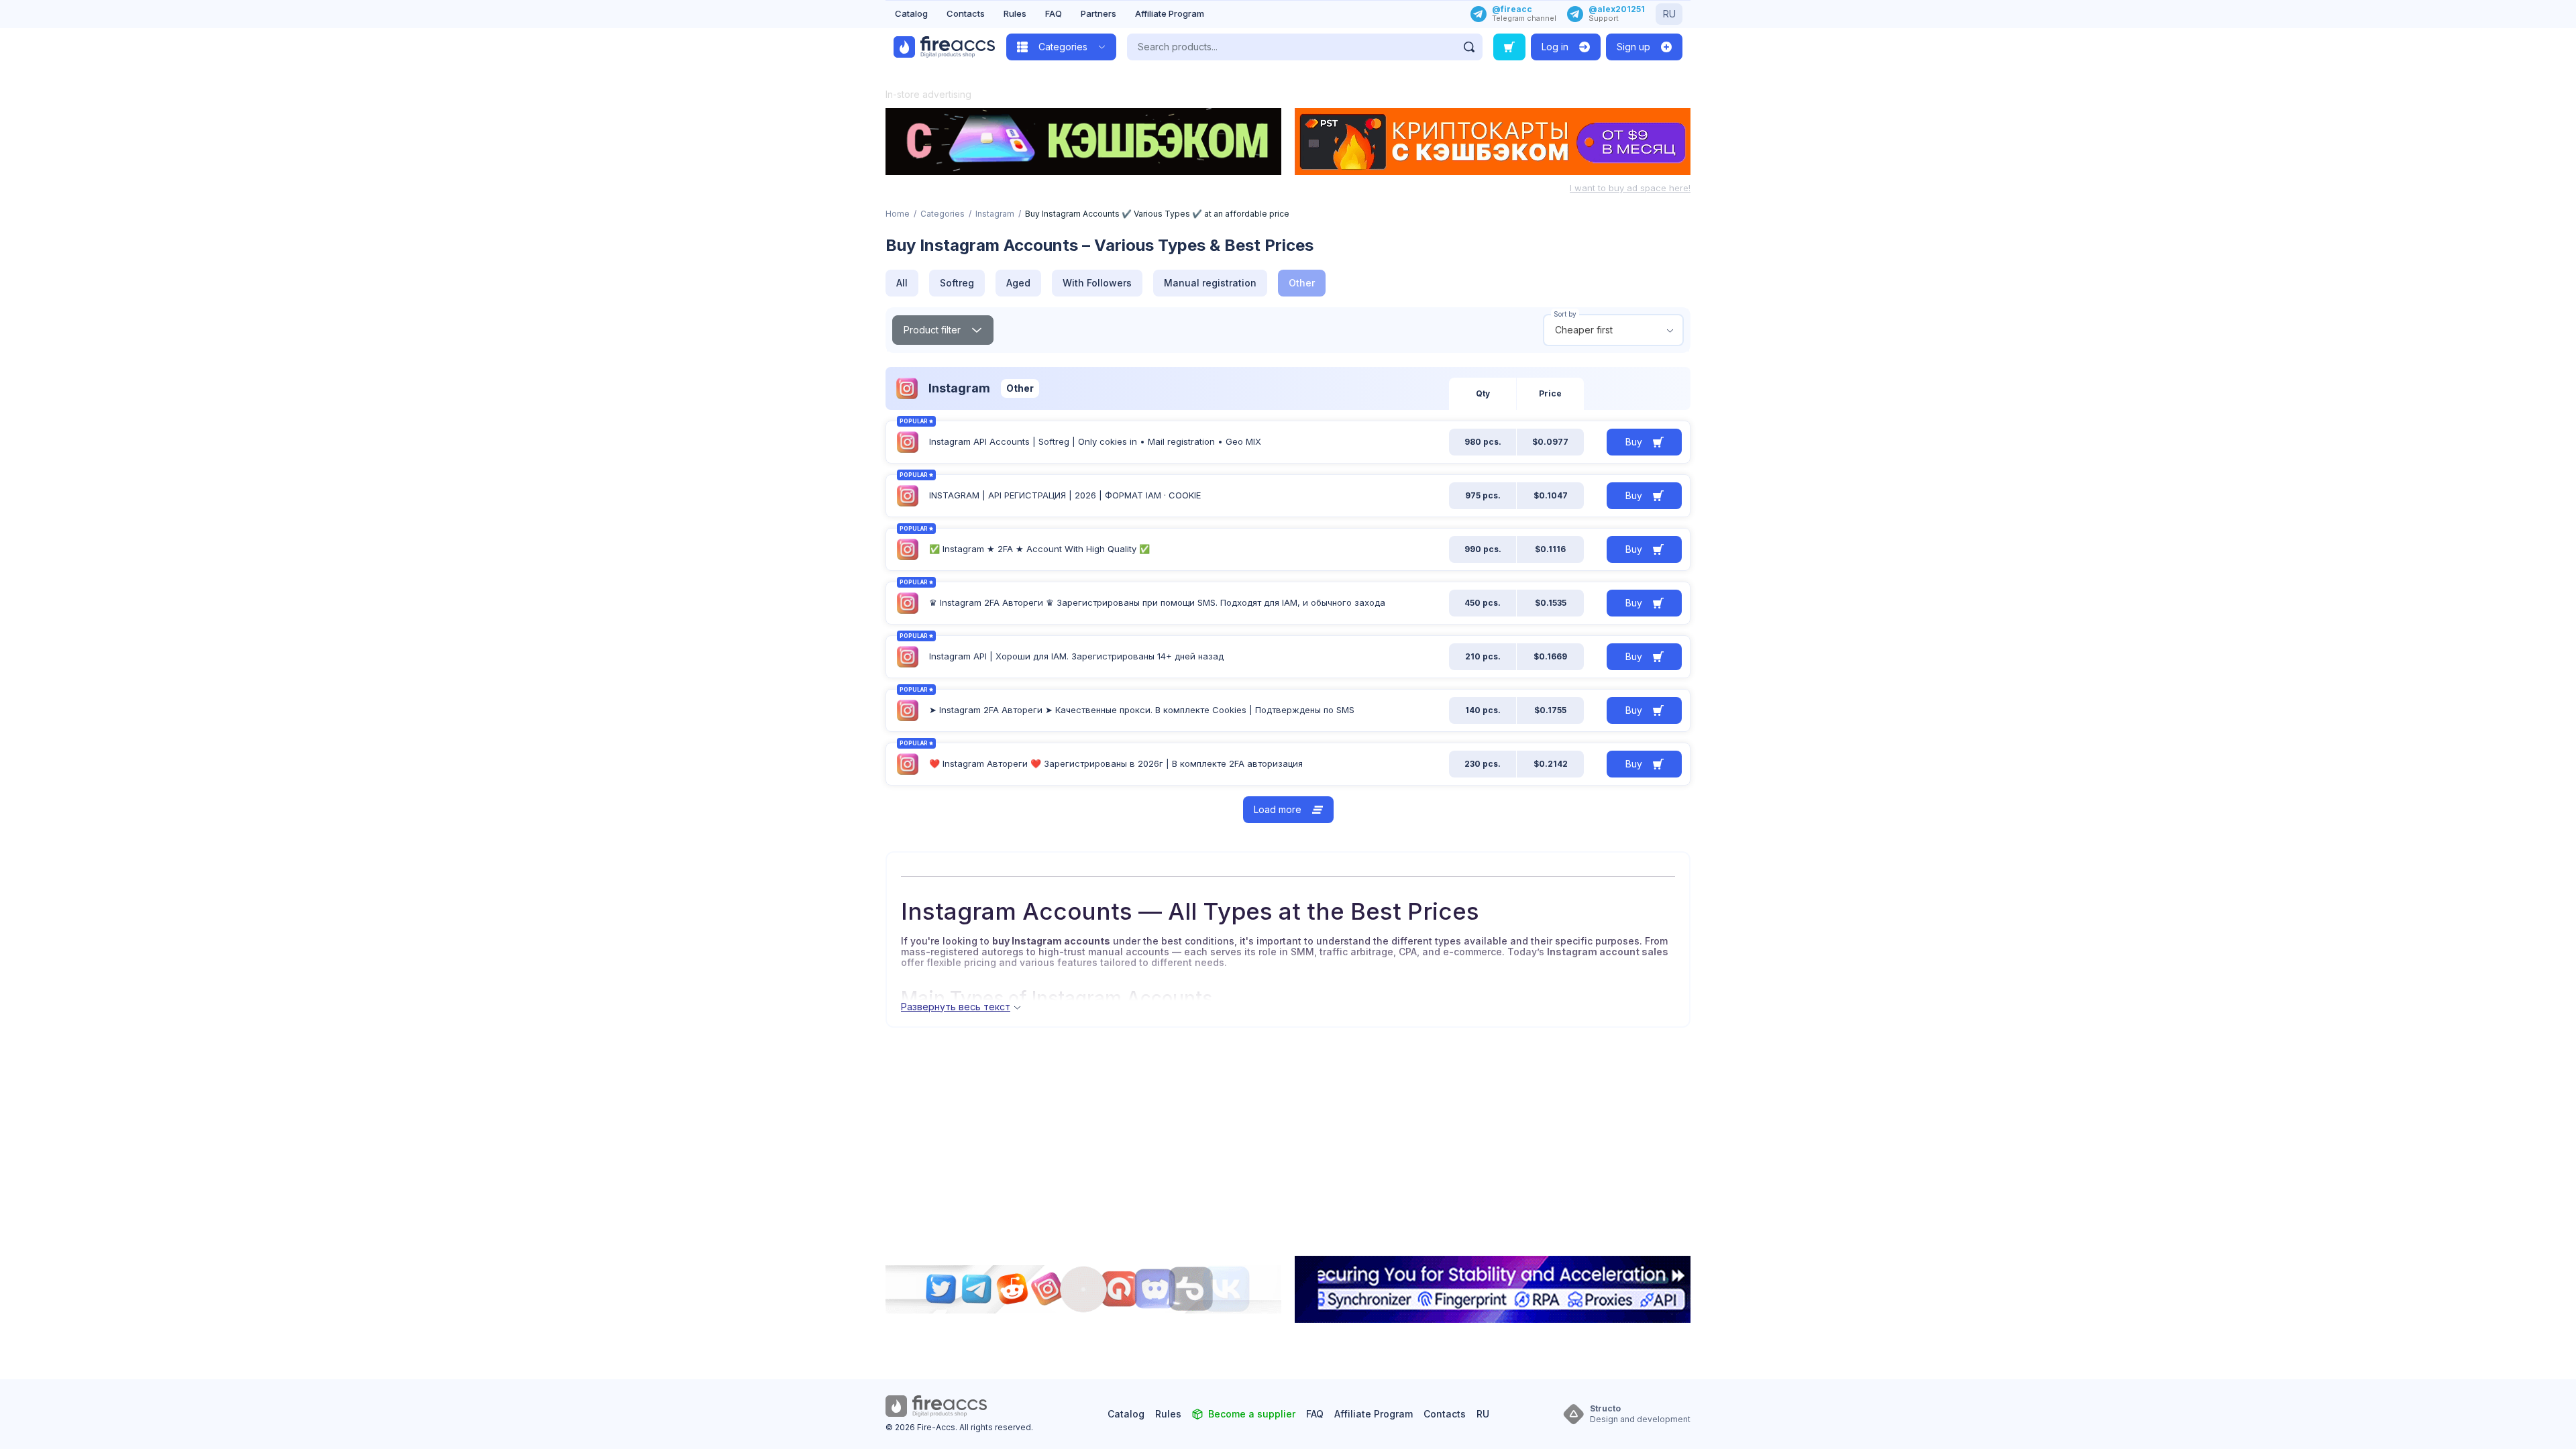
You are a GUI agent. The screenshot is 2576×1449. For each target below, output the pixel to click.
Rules (1015, 13)
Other (1302, 283)
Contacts (966, 13)
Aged (1018, 283)
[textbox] (1613, 330)
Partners (1098, 13)
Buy (1634, 442)
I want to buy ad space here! (1630, 188)
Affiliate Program (1170, 13)
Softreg (957, 283)
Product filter (932, 330)
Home (898, 214)
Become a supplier (1252, 1414)
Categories (943, 214)
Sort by (1565, 314)
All (902, 283)
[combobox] (1613, 330)
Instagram (995, 214)
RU (1669, 14)
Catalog (911, 13)
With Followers (1097, 283)
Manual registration (1210, 283)
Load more (1278, 809)
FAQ (1054, 13)
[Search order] (1509, 47)
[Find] (1469, 47)
